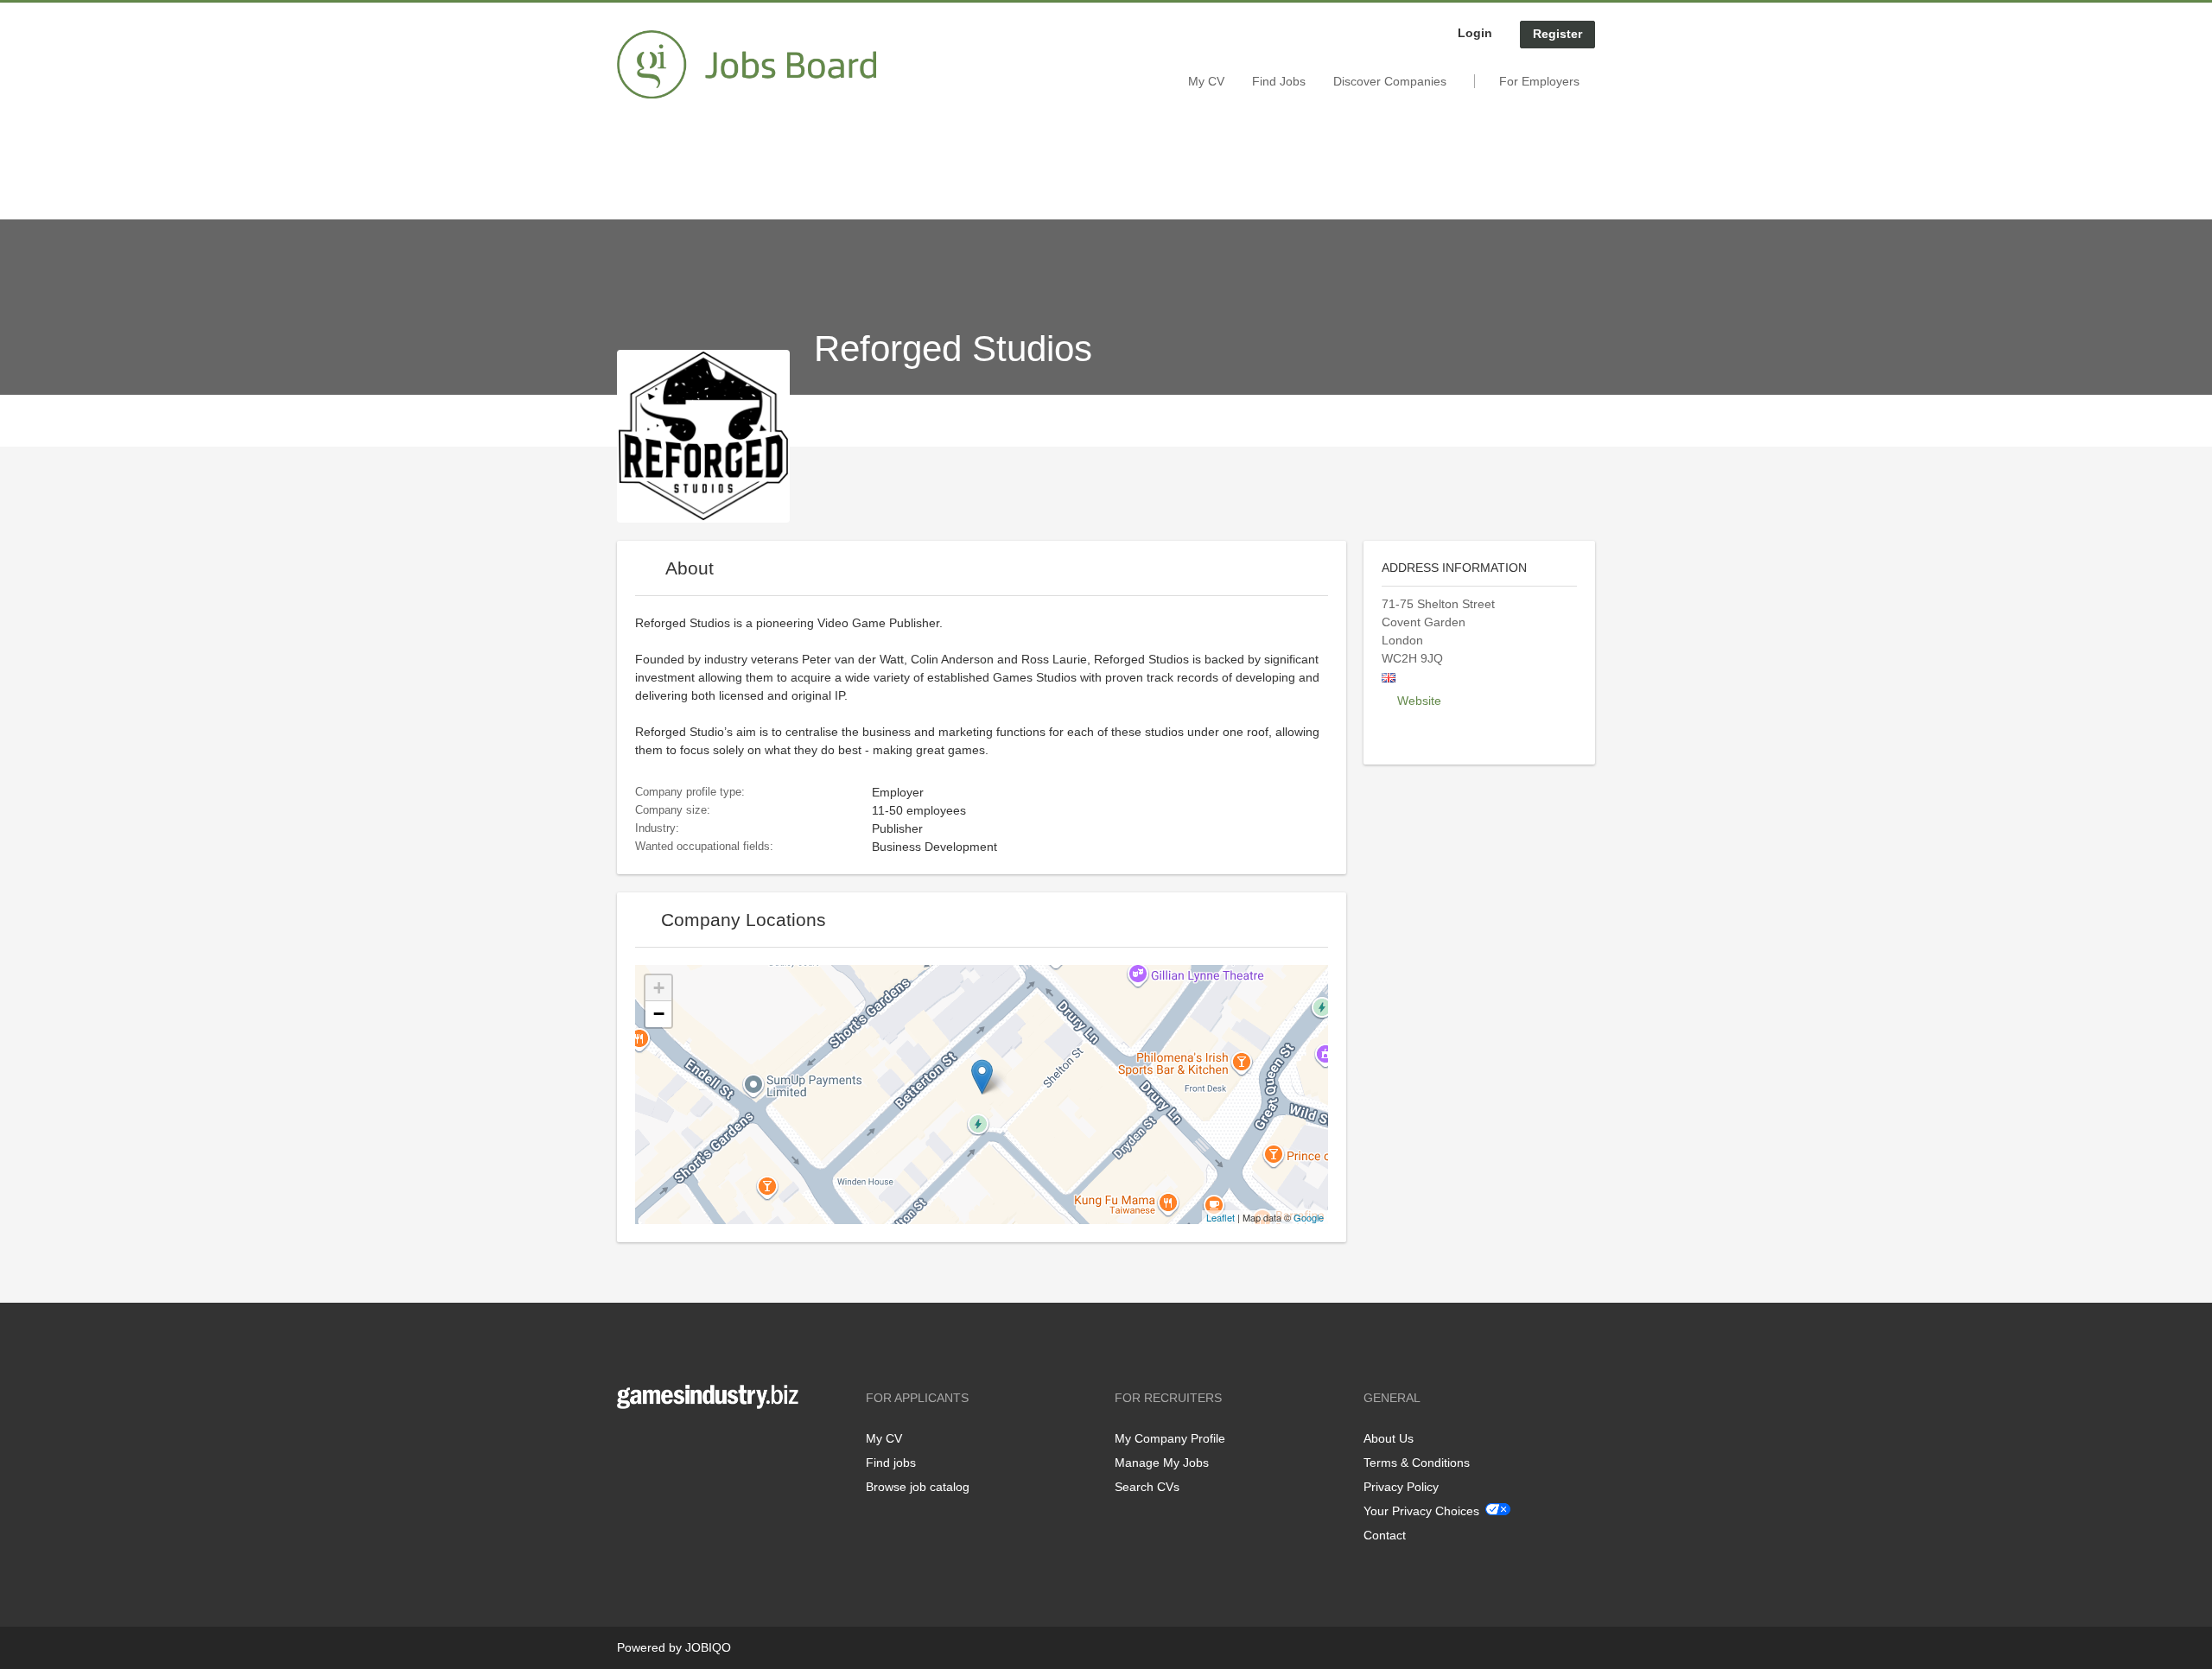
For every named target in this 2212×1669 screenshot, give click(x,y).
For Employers (1539, 81)
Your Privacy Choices (1421, 1511)
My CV (1206, 81)
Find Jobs (1279, 81)
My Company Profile (1170, 1438)
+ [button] (659, 988)
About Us (1389, 1438)
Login (1475, 33)
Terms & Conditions (1417, 1463)
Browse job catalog (918, 1487)
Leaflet (1220, 1217)
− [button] (659, 1014)
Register (1557, 34)
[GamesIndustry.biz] (747, 65)
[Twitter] (658, 1445)
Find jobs (891, 1463)
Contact (1385, 1535)
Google (1309, 1217)
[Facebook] (629, 1445)
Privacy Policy (1401, 1487)
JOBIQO (708, 1647)
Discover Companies (1390, 81)
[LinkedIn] (683, 1445)
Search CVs (1147, 1487)
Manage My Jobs (1162, 1463)
